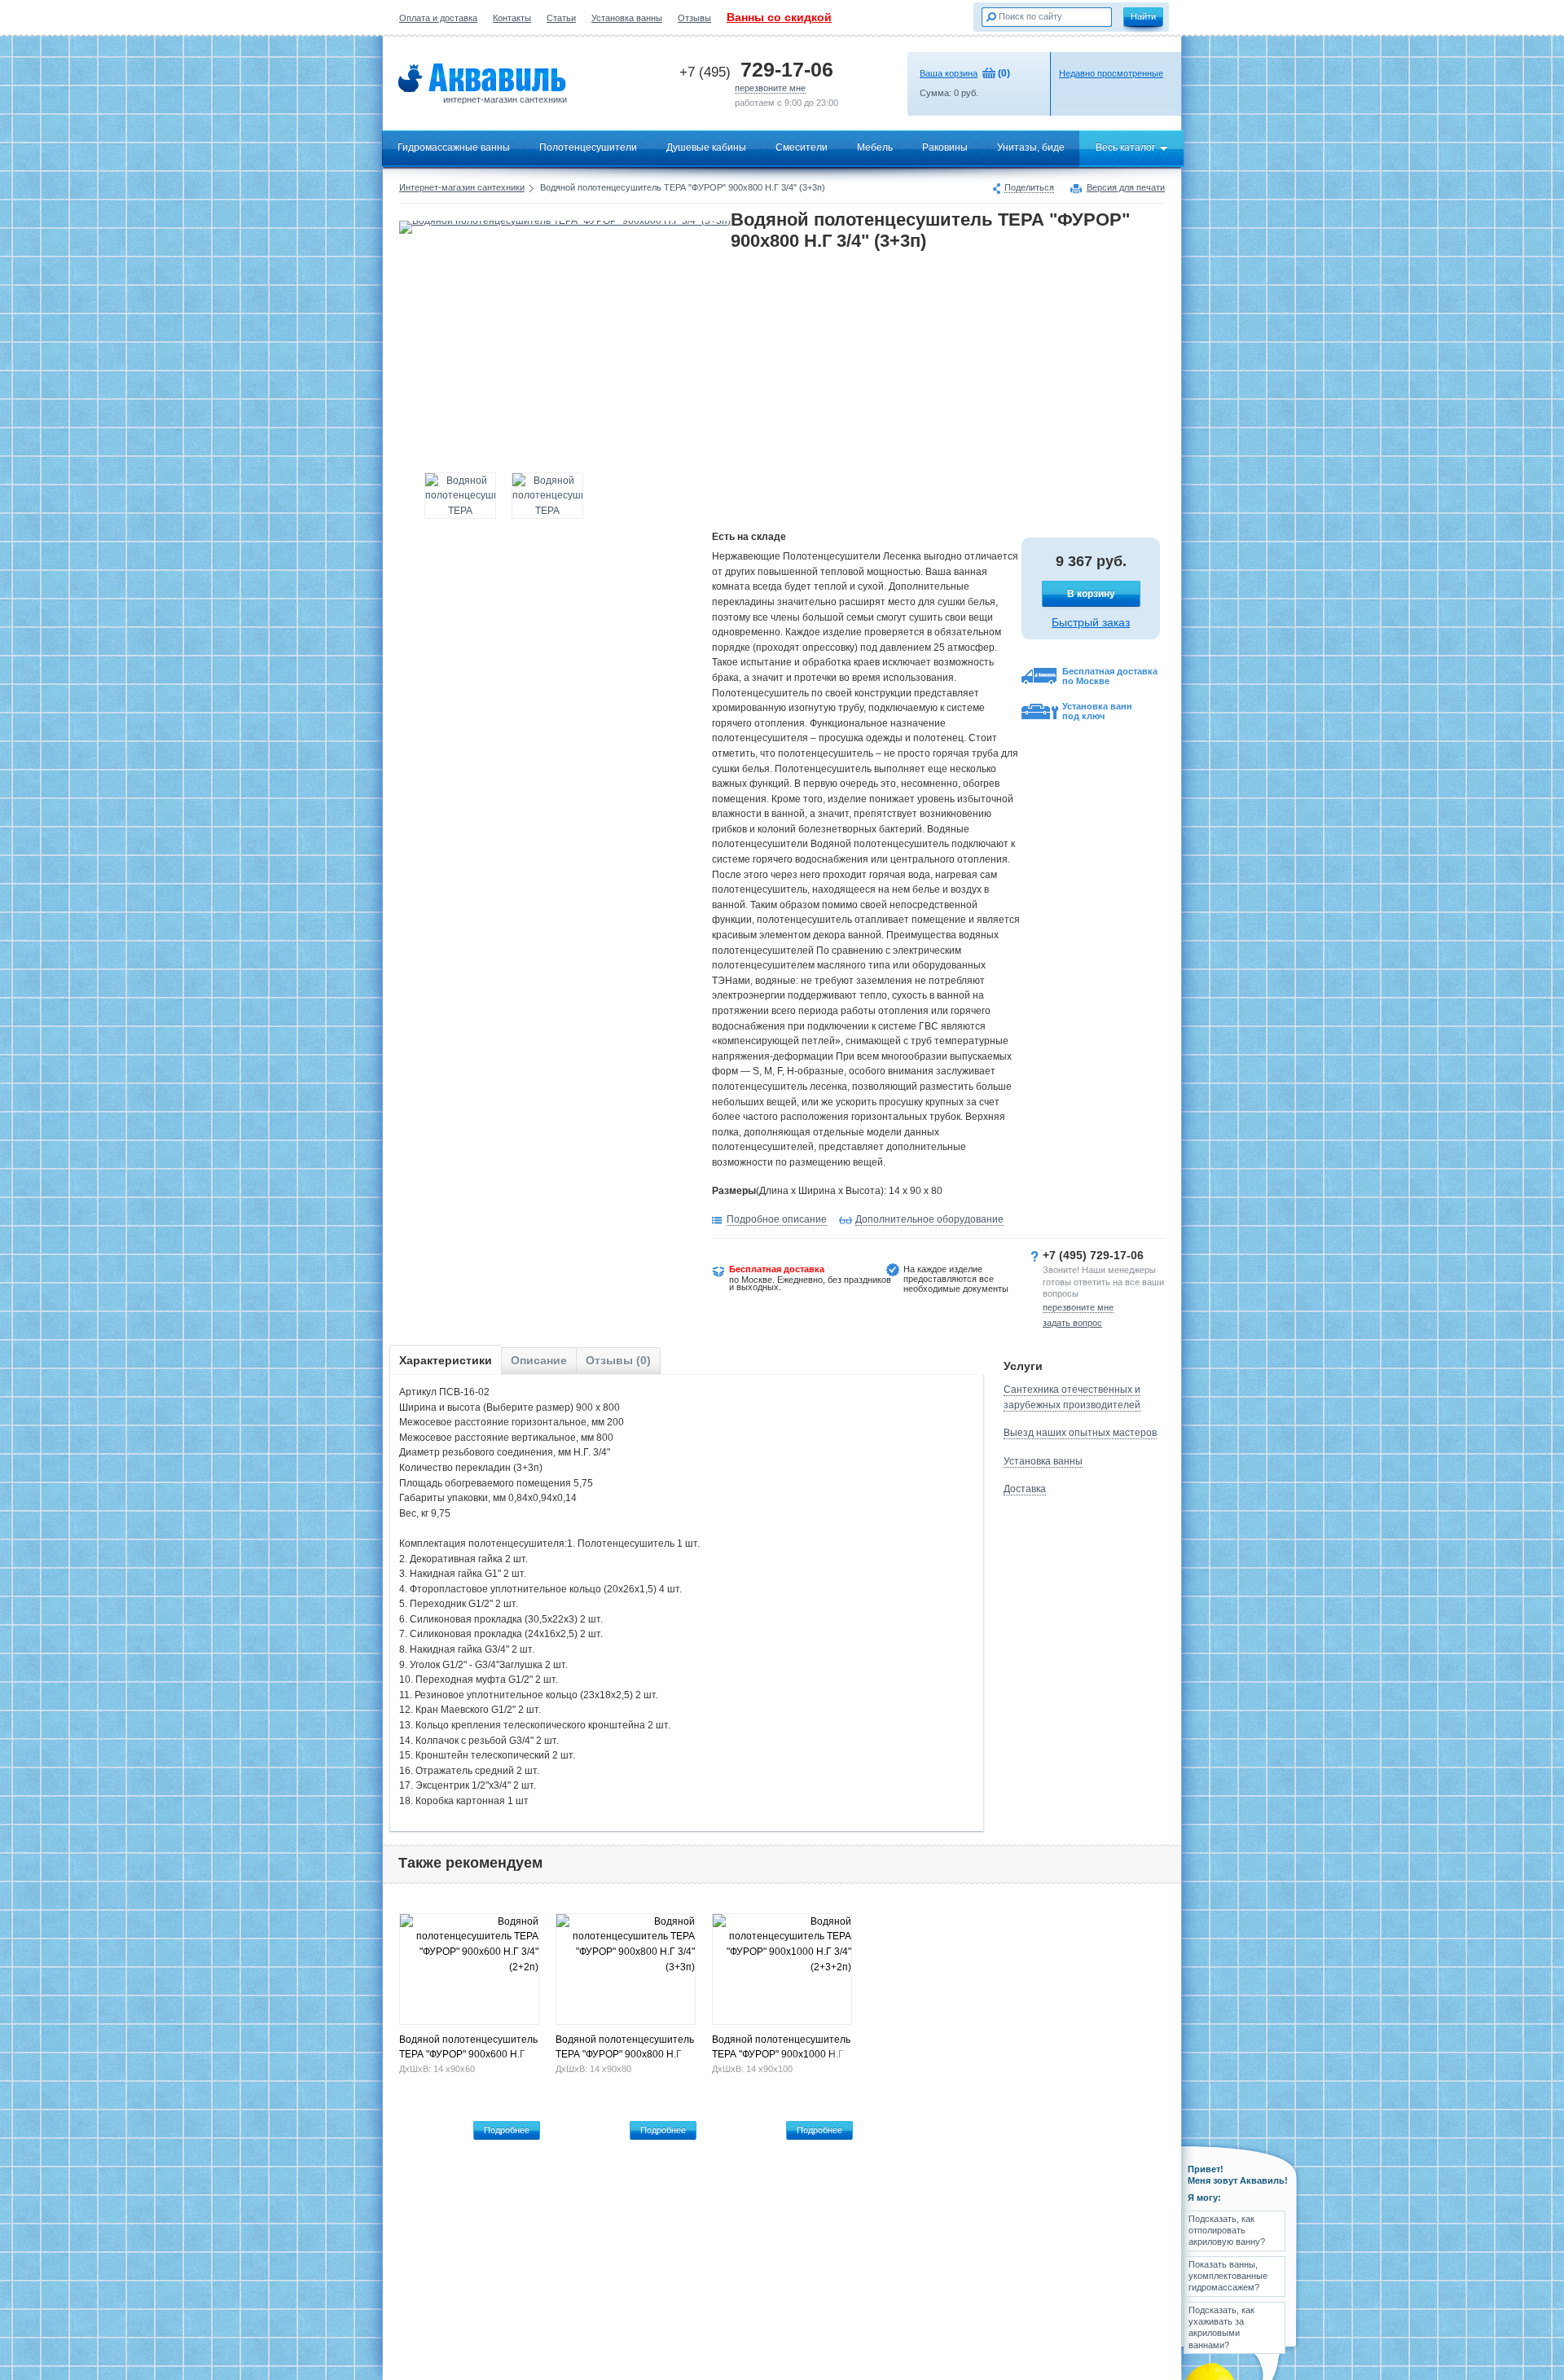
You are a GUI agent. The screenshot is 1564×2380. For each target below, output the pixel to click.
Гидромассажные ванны (454, 147)
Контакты (512, 18)
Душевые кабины (706, 147)
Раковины (945, 147)
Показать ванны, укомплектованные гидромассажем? (1228, 2276)
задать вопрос (1072, 1323)
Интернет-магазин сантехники (462, 187)
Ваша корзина (949, 73)
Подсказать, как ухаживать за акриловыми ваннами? (1221, 2327)
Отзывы (694, 18)
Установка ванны (627, 18)
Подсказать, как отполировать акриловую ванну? (1227, 2231)
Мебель (875, 147)
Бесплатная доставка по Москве (1110, 676)
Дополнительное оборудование (929, 1219)
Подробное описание (777, 1219)
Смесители (802, 147)
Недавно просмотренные (1111, 73)
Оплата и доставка (438, 18)
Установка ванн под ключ (1097, 711)
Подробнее (507, 2130)
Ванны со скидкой (779, 17)
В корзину (1091, 594)
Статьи (561, 18)
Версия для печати (1126, 188)
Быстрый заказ (1091, 622)
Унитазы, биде (1031, 147)
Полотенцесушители (588, 147)
